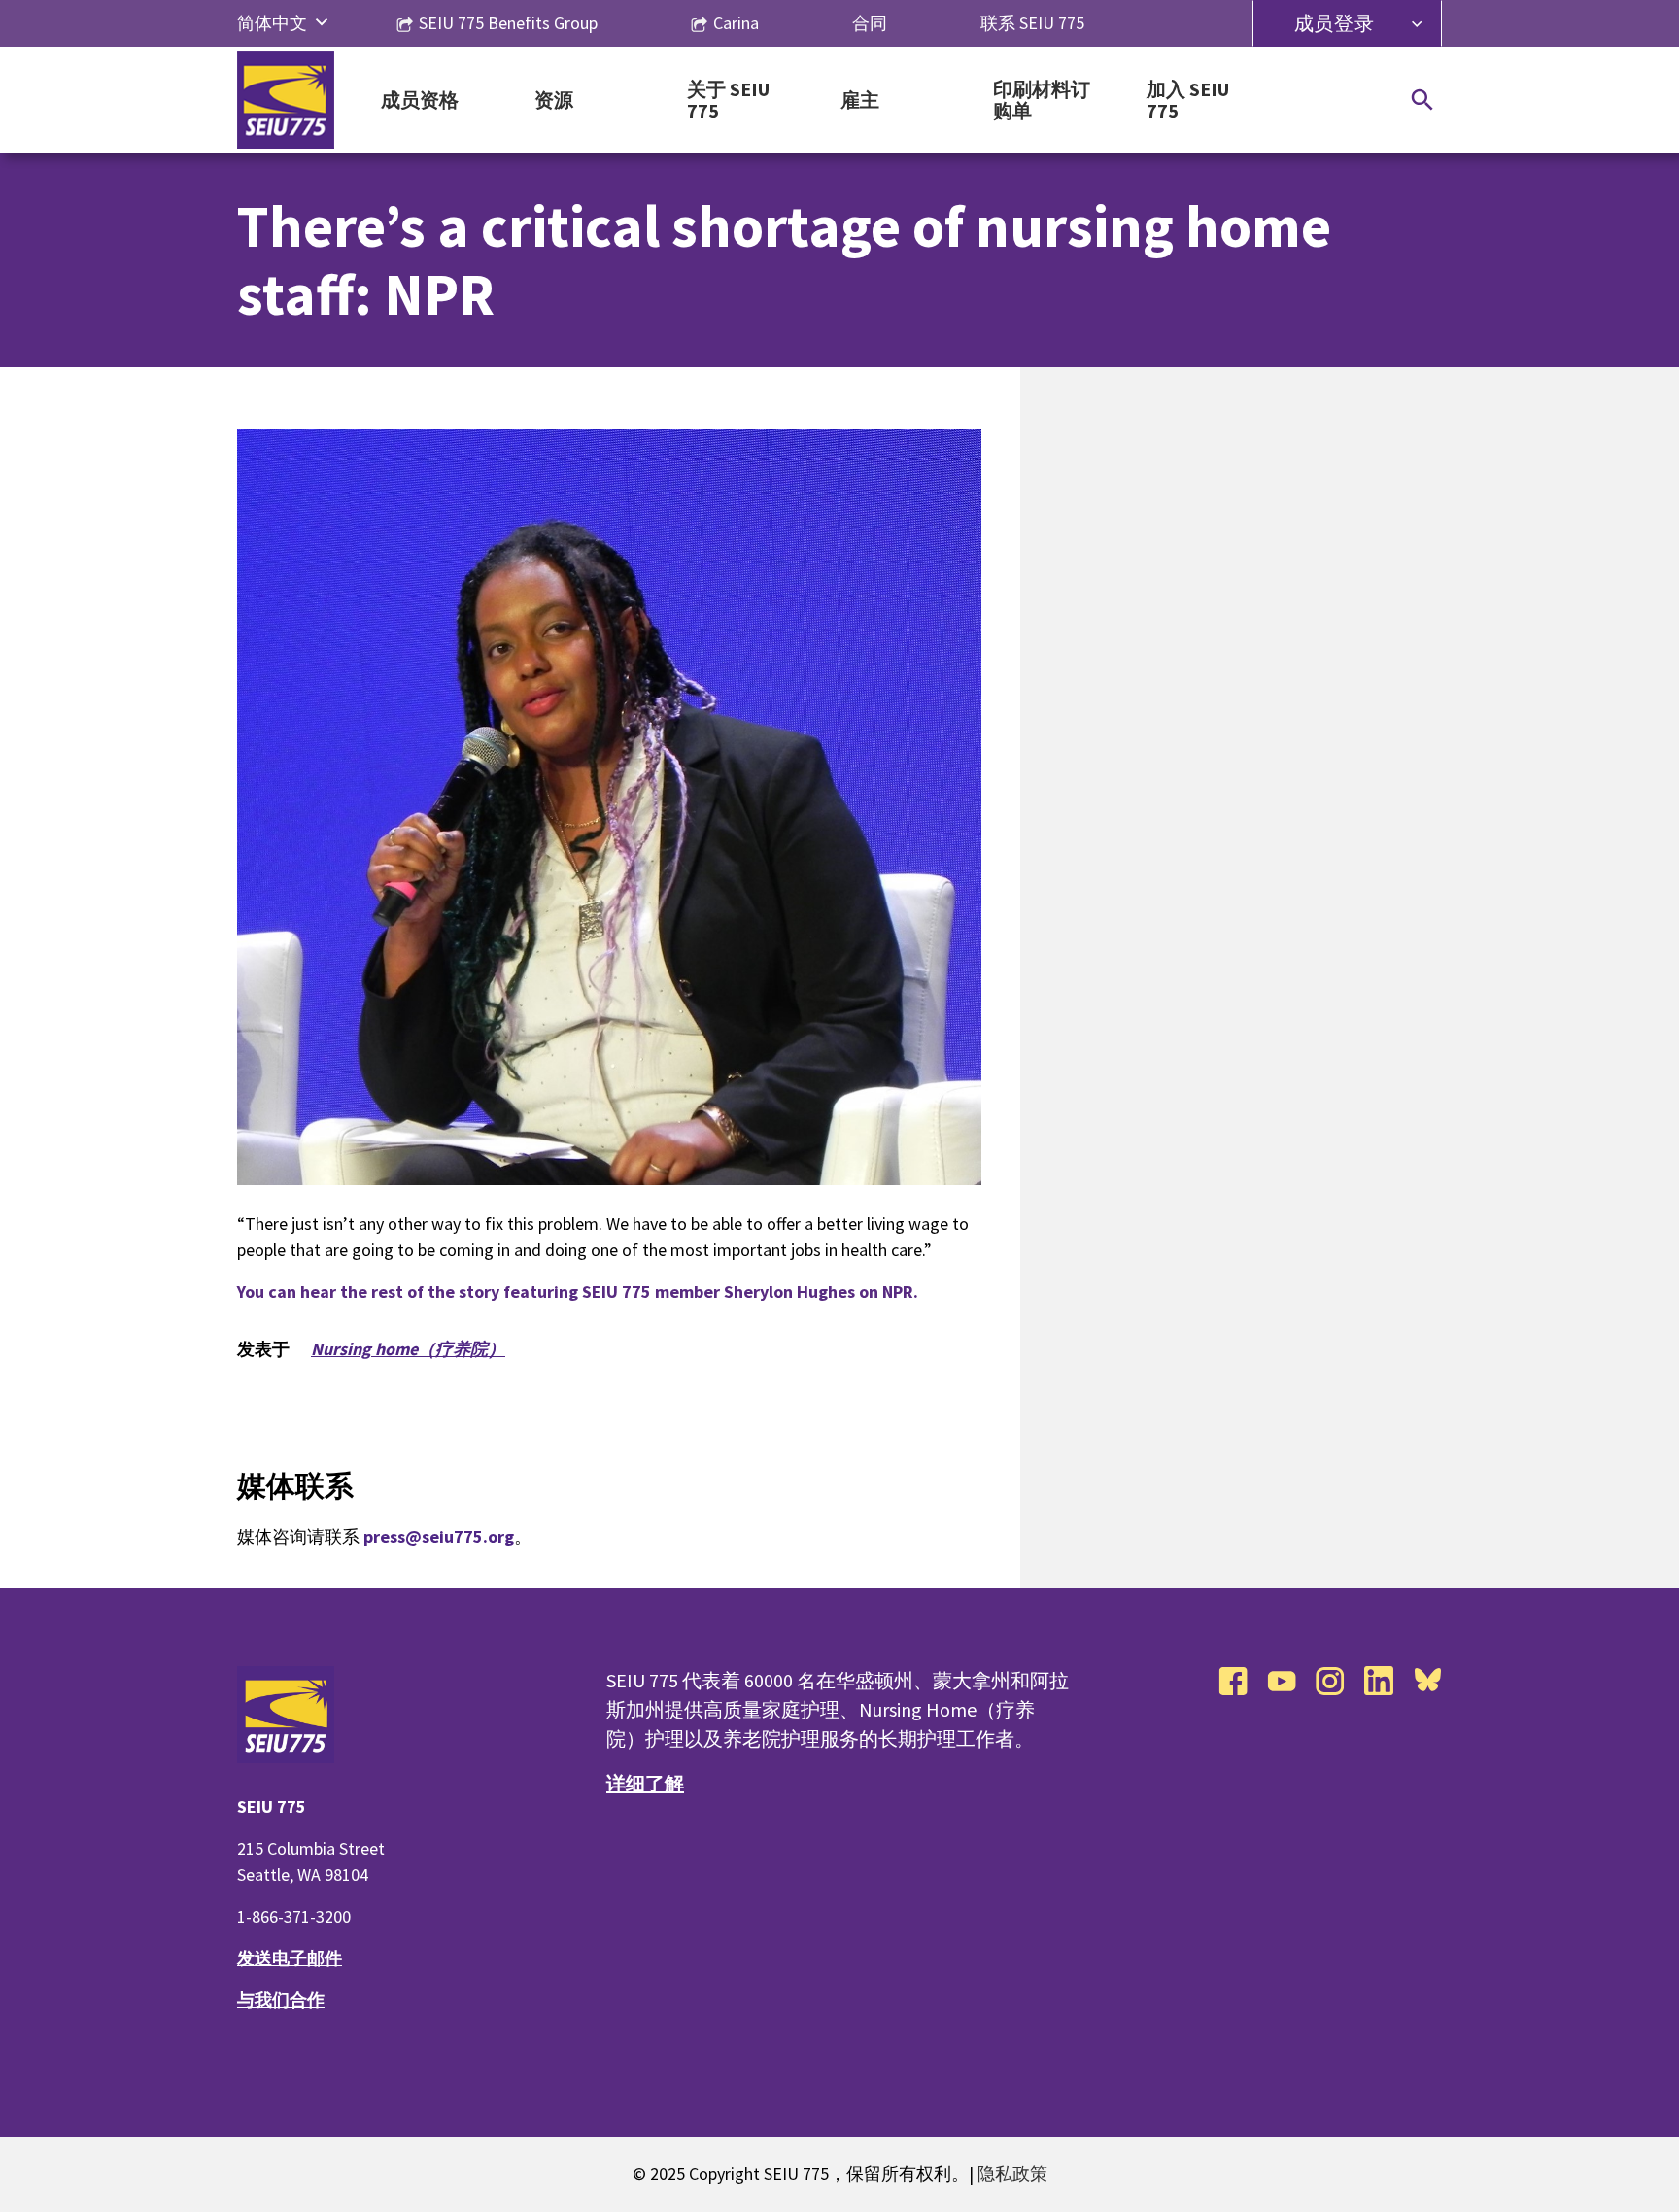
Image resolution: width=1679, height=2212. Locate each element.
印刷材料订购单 (1042, 101)
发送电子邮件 (290, 1958)
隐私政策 (1012, 2174)
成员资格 (420, 101)
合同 (870, 23)
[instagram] (1330, 1681)
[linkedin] (1379, 1681)
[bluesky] (1427, 1681)
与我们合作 (281, 2000)
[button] (322, 23)
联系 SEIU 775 (1032, 23)
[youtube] (1282, 1681)
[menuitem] (272, 23)
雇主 (860, 101)
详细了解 (645, 1783)
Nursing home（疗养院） (408, 1349)
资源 (554, 101)
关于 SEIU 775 (728, 101)
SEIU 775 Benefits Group (508, 23)
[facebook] (1233, 1681)
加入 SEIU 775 (1188, 101)
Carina (736, 23)
